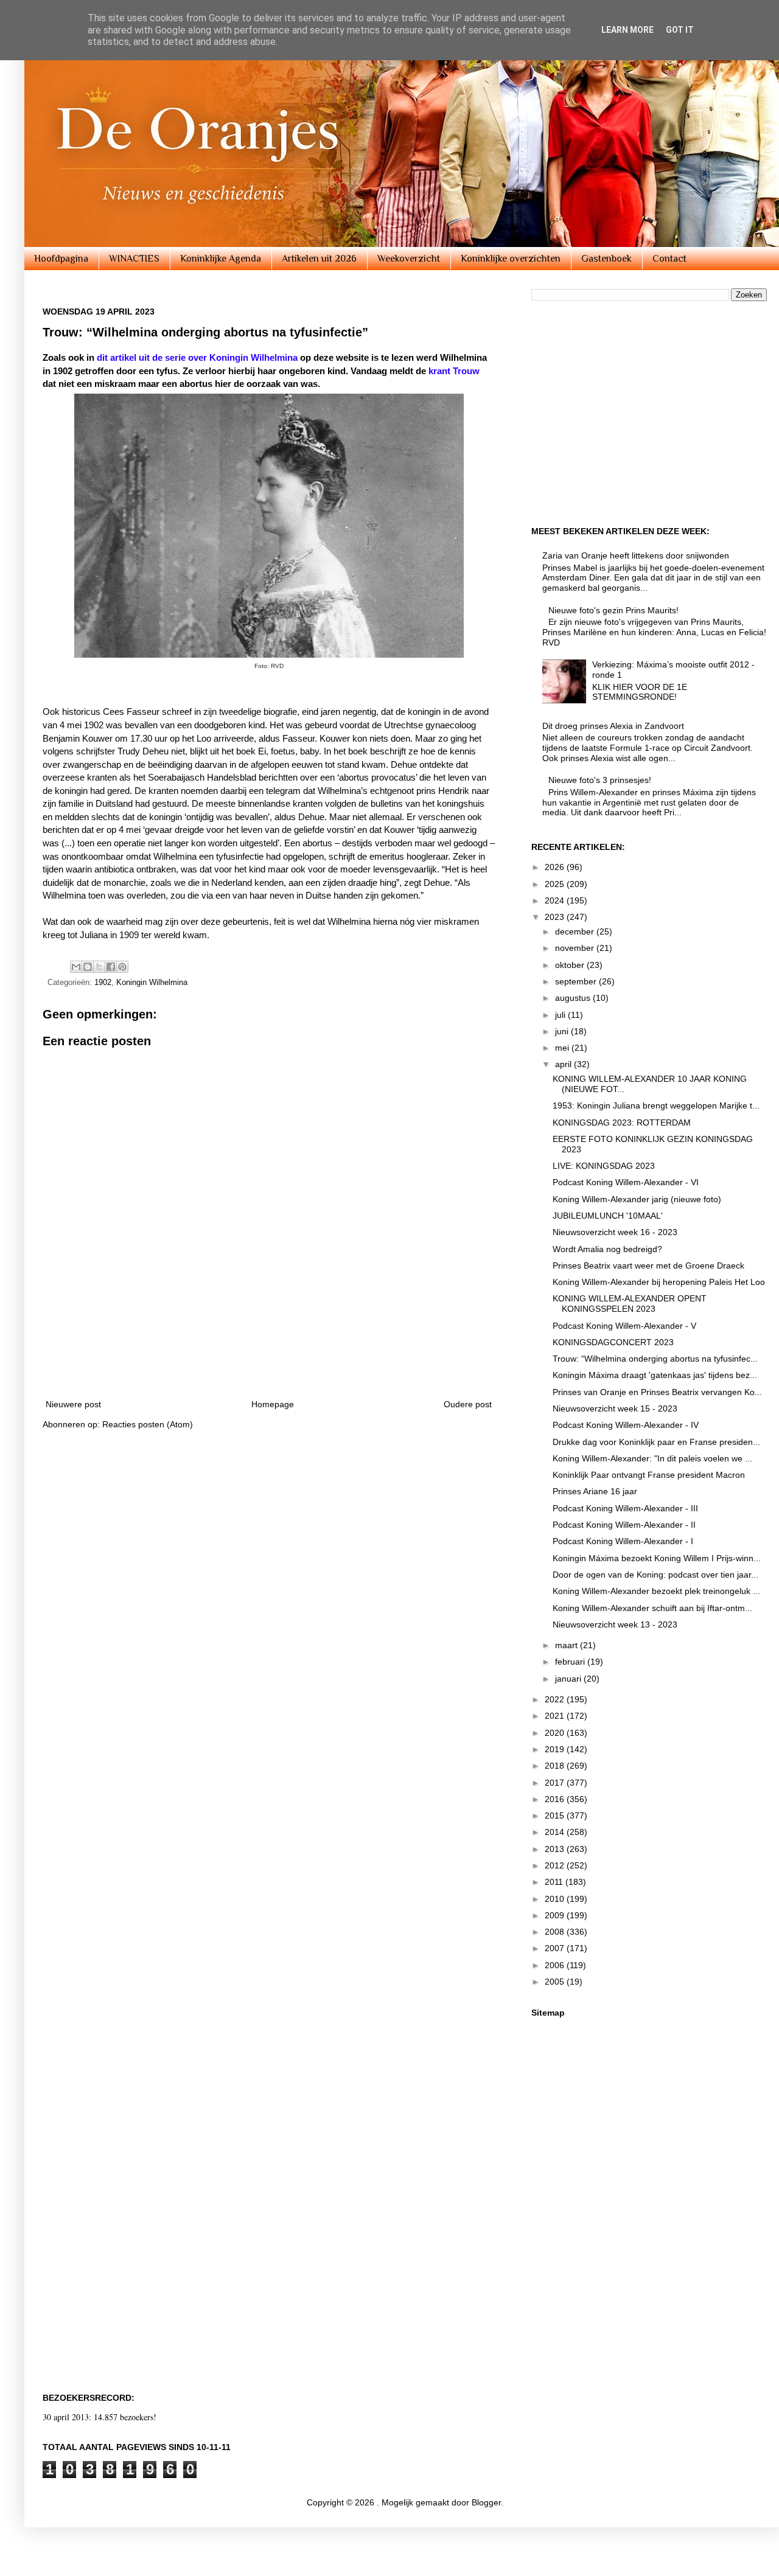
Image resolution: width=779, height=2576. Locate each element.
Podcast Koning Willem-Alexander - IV (626, 1425)
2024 (556, 900)
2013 (556, 1849)
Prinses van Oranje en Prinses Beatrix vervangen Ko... (657, 1392)
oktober (571, 965)
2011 (555, 1882)
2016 (556, 1799)
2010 (556, 1899)
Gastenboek (606, 259)
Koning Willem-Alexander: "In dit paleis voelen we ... (652, 1458)
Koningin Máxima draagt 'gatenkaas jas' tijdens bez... (655, 1375)
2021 (556, 1716)
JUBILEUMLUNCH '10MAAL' (608, 1216)
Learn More (627, 30)
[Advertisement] (269, 1354)
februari (571, 1662)
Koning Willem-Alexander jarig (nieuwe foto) (637, 1199)
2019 (556, 1749)
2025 (556, 884)
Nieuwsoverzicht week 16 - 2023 (615, 1232)
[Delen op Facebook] (111, 967)
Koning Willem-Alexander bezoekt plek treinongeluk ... (656, 1591)
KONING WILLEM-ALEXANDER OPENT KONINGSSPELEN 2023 (630, 1304)
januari (569, 1679)
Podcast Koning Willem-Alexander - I (623, 1541)
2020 (556, 1733)
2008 (556, 1932)
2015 (556, 1815)
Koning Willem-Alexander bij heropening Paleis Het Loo (659, 1282)
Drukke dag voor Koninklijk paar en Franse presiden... (656, 1442)
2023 (556, 917)
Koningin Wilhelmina (152, 983)
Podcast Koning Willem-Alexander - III (625, 1508)
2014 (556, 1832)
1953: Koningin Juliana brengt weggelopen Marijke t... (656, 1105)
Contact (669, 259)
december (576, 931)
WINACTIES (134, 259)
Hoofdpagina (61, 259)
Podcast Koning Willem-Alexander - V (624, 1326)
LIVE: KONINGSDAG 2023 (604, 1166)
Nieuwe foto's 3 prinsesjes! (600, 780)
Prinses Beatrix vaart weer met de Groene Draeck (648, 1265)
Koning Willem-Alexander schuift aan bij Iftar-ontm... (652, 1608)
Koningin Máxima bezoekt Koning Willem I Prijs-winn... (657, 1558)
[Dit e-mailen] (76, 967)
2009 (556, 1915)
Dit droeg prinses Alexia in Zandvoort (613, 726)
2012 (556, 1865)
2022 (556, 1699)
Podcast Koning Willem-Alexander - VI (626, 1182)
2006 (556, 1965)
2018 (556, 1766)
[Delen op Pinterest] (122, 967)
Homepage (273, 1404)
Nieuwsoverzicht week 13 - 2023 (615, 1624)
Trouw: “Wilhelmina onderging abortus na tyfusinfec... (655, 1359)
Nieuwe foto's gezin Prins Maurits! (613, 610)
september (577, 981)
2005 (556, 1982)
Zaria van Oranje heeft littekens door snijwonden (636, 555)
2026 (556, 867)
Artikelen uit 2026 (319, 259)
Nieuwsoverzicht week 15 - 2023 (615, 1408)
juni (563, 1031)
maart (568, 1645)
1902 (103, 983)
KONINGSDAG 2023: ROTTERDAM (622, 1123)
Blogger (486, 2502)
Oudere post (468, 1404)
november (576, 948)
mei (563, 1048)
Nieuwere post (73, 1404)
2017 (556, 1783)
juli (561, 1015)
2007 (556, 1948)
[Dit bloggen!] (88, 967)
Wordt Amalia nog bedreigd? (607, 1249)
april (564, 1064)
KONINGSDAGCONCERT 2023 (613, 1342)
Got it (680, 30)
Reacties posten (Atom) (148, 1424)
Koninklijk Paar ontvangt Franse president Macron (649, 1475)
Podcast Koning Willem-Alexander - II (624, 1525)
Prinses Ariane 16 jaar (595, 1491)
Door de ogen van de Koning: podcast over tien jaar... (655, 1575)
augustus (574, 998)
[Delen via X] (99, 967)
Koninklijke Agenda (221, 259)
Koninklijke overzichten (511, 259)
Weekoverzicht (409, 259)
